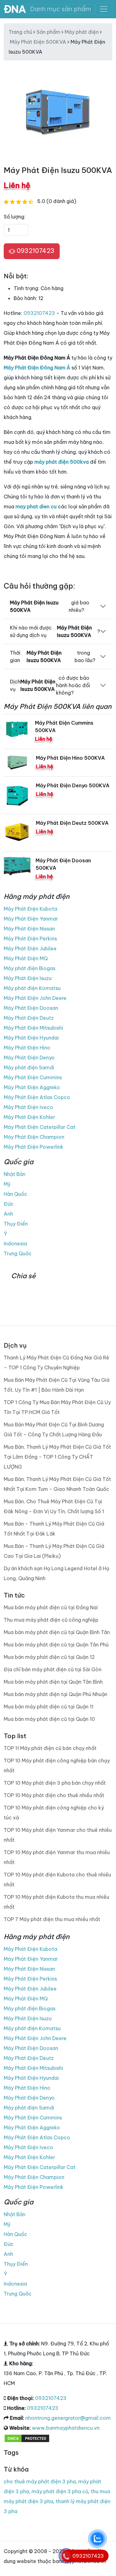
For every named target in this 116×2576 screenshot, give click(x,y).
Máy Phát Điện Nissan (29, 929)
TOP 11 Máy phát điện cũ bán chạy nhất (50, 1748)
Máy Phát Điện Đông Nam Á (37, 368)
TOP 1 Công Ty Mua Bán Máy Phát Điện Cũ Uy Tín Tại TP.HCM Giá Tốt (57, 1407)
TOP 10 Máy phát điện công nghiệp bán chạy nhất (57, 1765)
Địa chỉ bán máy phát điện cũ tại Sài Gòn (53, 1669)
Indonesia (15, 1244)
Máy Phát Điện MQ (26, 958)
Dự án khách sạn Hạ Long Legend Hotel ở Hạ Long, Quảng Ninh (56, 1573)
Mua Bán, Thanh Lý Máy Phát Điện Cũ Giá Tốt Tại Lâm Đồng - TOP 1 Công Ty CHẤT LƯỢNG (57, 1457)
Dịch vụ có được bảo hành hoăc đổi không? (50, 685)
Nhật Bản (15, 1174)
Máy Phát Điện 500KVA (38, 42)
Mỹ (7, 1184)
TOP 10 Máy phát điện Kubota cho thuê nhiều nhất (57, 1880)
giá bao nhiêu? (50, 606)
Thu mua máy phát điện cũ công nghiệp (51, 1620)
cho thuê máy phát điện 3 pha (40, 2481)
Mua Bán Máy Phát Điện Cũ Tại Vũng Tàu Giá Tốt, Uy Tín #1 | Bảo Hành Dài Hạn (57, 1385)
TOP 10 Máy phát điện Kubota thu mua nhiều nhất (56, 1902)
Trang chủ (20, 32)
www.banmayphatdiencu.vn (66, 2428)
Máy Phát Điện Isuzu (28, 978)
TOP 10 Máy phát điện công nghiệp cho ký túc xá (54, 1813)
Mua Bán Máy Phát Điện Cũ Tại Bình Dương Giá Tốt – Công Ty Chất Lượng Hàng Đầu (54, 1429)
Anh (8, 1214)
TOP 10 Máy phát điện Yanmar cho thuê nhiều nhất (58, 1835)
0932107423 (35, 251)
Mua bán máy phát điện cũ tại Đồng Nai (51, 1607)
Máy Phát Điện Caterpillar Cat (40, 1127)
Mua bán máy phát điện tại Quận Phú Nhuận (56, 1694)
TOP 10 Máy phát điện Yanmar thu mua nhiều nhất (57, 1857)
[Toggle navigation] (104, 9)
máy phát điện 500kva (62, 462)
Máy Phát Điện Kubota (30, 909)
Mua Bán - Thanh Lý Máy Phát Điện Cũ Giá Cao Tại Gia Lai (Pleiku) (54, 1551)
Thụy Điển (16, 1224)
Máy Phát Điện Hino (27, 1048)
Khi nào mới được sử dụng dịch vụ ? (55, 631)
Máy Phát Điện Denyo (29, 1058)
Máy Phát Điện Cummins (33, 1077)
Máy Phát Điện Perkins (30, 939)
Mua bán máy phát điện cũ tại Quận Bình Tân (57, 1632)
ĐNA (15, 9)
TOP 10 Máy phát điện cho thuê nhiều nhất (54, 1795)
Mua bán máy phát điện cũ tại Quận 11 (49, 1707)
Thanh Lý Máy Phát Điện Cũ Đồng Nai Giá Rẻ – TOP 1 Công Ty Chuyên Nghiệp (56, 1363)
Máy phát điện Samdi (29, 1067)
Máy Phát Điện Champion (34, 1137)
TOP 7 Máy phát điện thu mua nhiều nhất (52, 1919)
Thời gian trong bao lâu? (53, 656)
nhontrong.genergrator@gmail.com (68, 2418)
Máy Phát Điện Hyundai (31, 1038)
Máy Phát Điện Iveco (28, 1107)
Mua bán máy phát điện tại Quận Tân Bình (53, 1682)
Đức (9, 1204)
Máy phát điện (82, 32)
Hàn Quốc (15, 1194)
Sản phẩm (48, 32)
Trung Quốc (18, 1253)
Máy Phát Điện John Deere (35, 998)
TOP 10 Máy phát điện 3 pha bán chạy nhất (55, 1783)
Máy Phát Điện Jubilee (30, 948)
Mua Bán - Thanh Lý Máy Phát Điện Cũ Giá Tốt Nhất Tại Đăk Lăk (54, 1529)
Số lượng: (15, 217)
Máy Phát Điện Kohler (29, 1117)
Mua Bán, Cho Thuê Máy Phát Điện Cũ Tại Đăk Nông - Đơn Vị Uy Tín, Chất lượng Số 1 (54, 1506)
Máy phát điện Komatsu (32, 988)
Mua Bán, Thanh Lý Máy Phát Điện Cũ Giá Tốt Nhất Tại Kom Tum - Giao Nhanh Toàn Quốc (57, 1484)
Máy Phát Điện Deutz (29, 1018)
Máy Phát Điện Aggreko (32, 1087)
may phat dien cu (36, 506)
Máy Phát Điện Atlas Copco (37, 1097)
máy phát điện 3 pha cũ (60, 2491)
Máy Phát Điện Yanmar (31, 919)
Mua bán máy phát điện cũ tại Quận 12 (49, 1657)
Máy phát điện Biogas (30, 968)
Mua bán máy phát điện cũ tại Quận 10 (49, 1719)
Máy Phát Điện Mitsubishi (33, 1028)
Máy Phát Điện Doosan (31, 1008)
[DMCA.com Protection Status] (27, 2438)
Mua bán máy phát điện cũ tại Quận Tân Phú (56, 1645)
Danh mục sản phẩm (60, 9)
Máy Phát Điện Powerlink (34, 1147)
